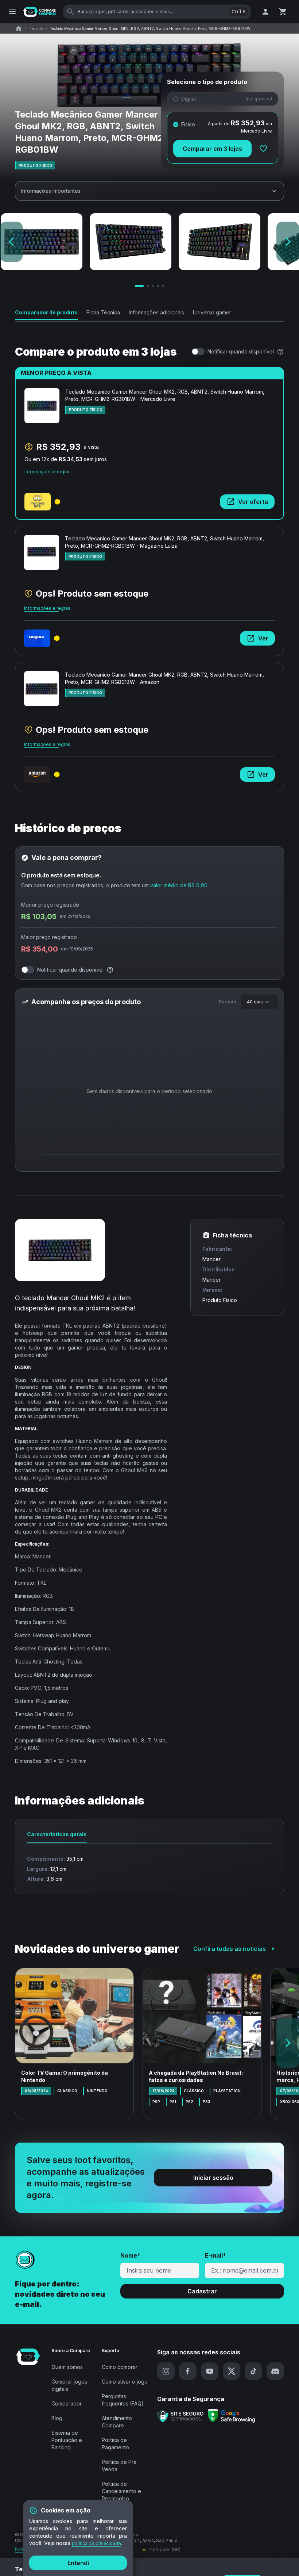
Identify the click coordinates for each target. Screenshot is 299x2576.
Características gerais (57, 1834)
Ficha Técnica (103, 312)
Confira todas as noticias (230, 1949)
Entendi (78, 2563)
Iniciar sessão (213, 2178)
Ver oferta (253, 502)
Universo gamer (212, 312)
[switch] (198, 352)
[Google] (232, 2416)
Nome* (130, 2255)
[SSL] (180, 2416)
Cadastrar (202, 2291)
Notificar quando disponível (241, 351)
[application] (149, 1093)
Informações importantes (51, 191)
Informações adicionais (156, 312)
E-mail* (215, 2255)
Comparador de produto (46, 312)
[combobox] (259, 1002)
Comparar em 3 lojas (212, 149)
